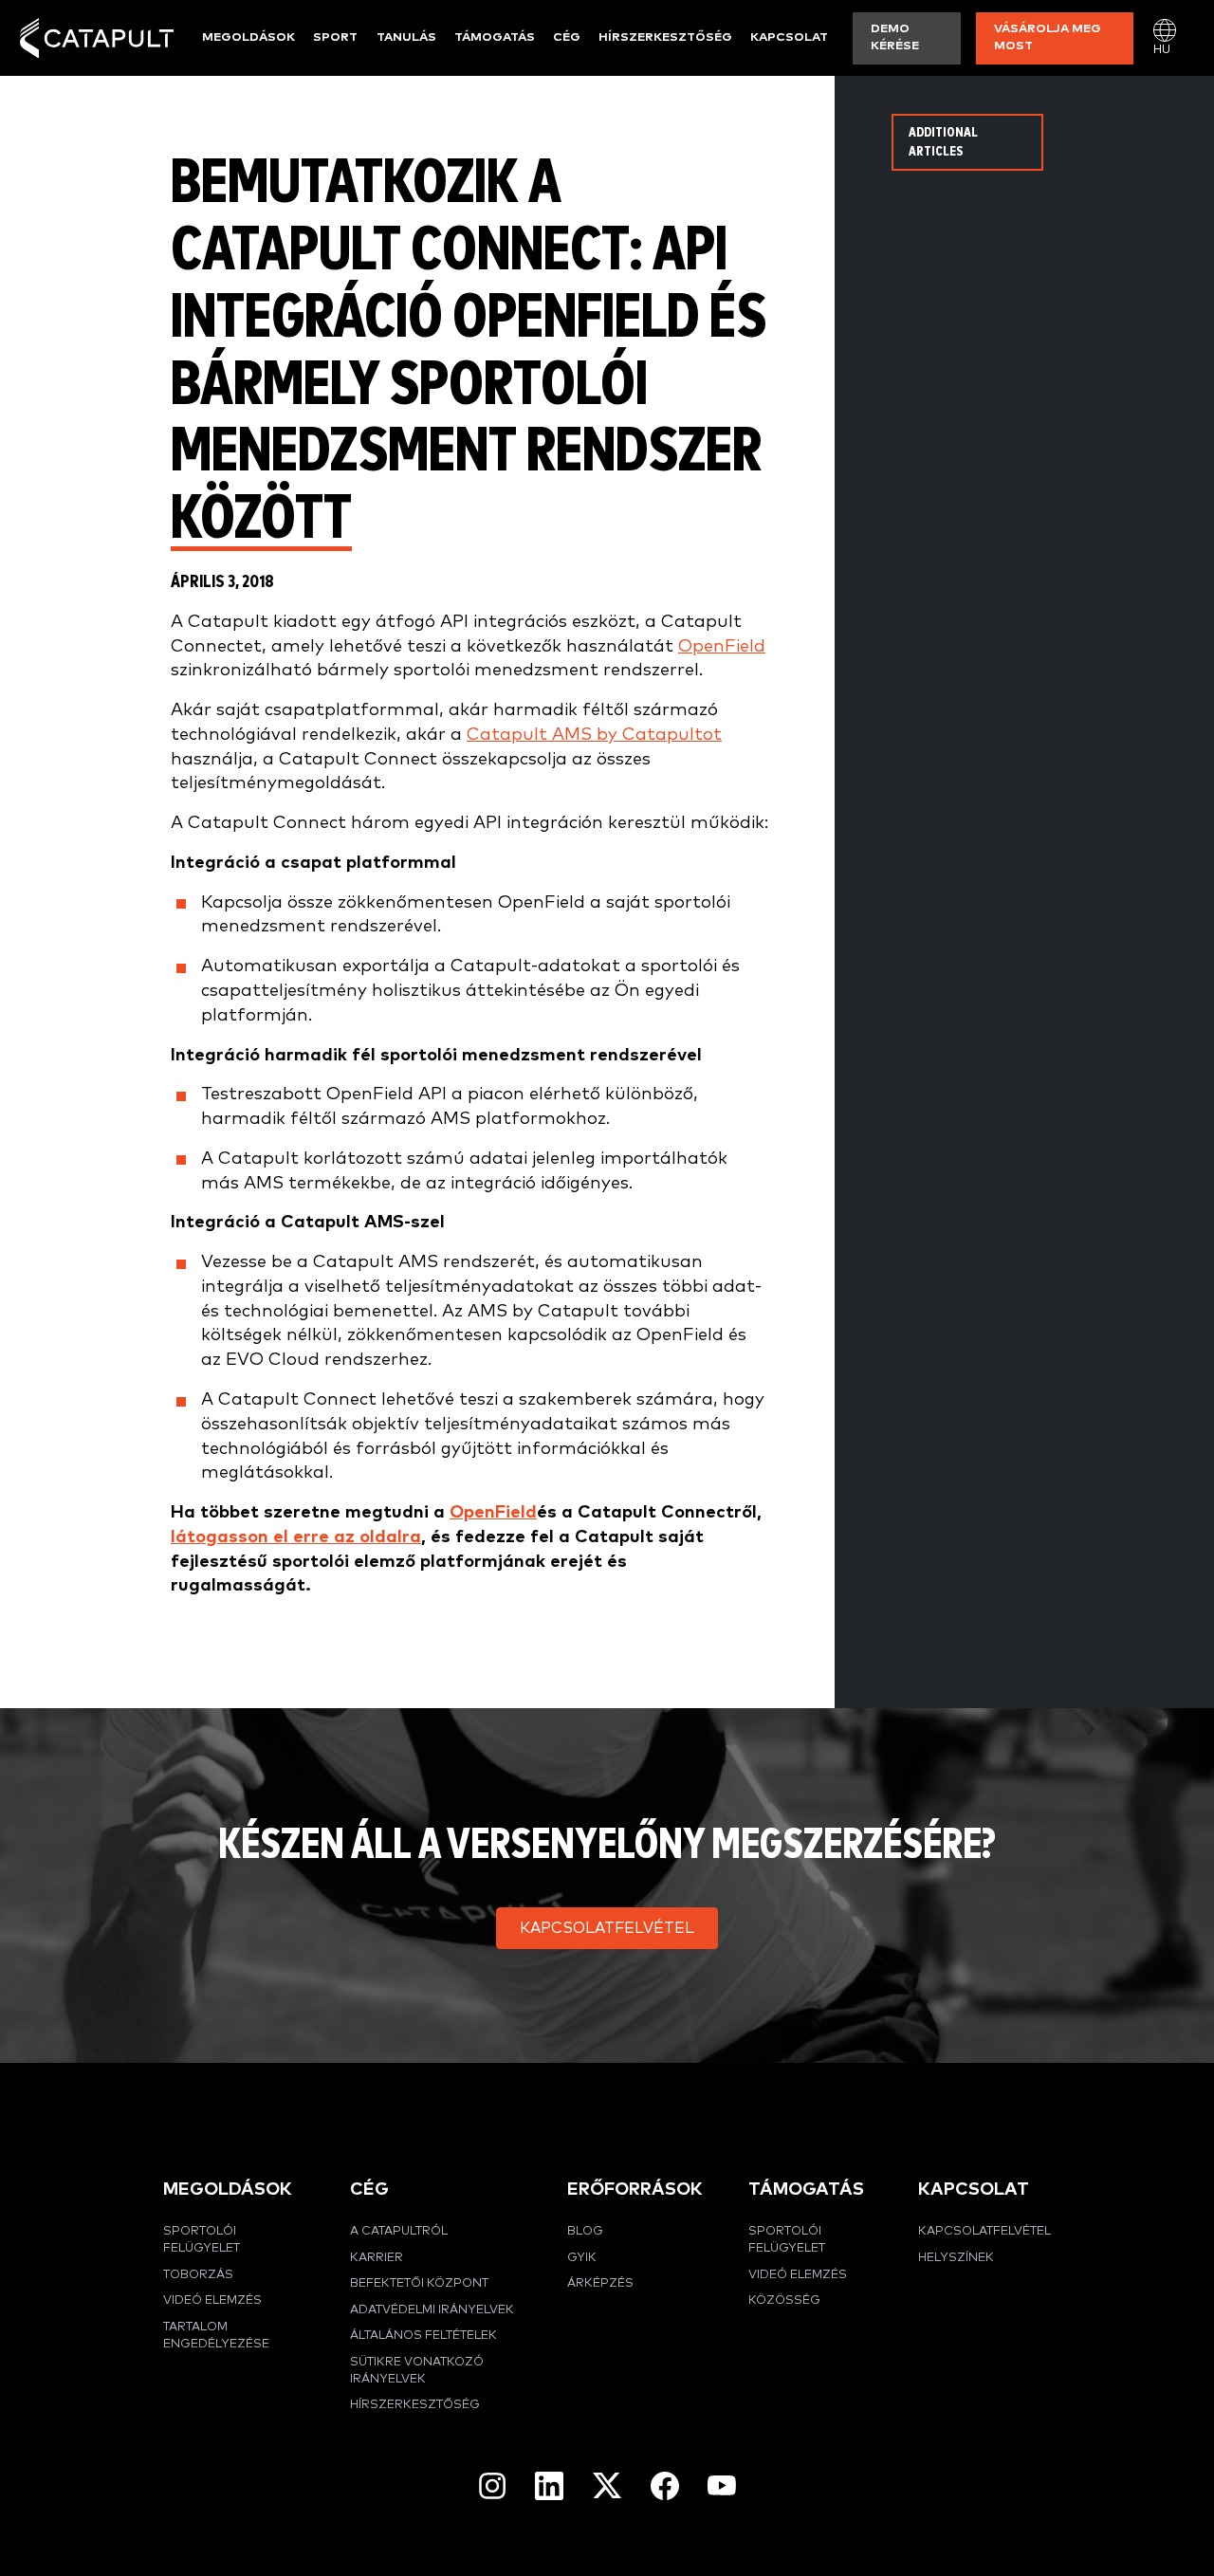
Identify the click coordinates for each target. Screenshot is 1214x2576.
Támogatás (495, 37)
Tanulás (406, 37)
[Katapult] (97, 38)
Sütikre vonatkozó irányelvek (417, 2371)
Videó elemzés (212, 2300)
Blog (585, 2231)
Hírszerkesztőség (665, 37)
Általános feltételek (423, 2336)
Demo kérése (895, 37)
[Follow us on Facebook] (665, 2486)
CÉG (369, 2190)
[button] (607, 1928)
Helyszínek (956, 2258)
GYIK (582, 2258)
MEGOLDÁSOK (228, 2190)
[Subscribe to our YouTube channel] (722, 2485)
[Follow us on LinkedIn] (549, 2486)
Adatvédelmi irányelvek (432, 2310)
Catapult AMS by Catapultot (594, 735)
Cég (567, 37)
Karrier (377, 2258)
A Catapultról (399, 2231)
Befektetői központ (419, 2283)
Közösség (784, 2300)
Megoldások (248, 37)
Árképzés (600, 2283)
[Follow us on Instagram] (492, 2486)
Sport (335, 37)
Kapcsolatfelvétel (984, 2231)
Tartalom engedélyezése (216, 2336)
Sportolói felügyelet (202, 2240)
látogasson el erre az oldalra (296, 1537)
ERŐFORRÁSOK (635, 2190)
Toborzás (198, 2275)
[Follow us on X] (607, 2485)
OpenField (722, 646)
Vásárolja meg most (1048, 37)
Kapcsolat (789, 37)
